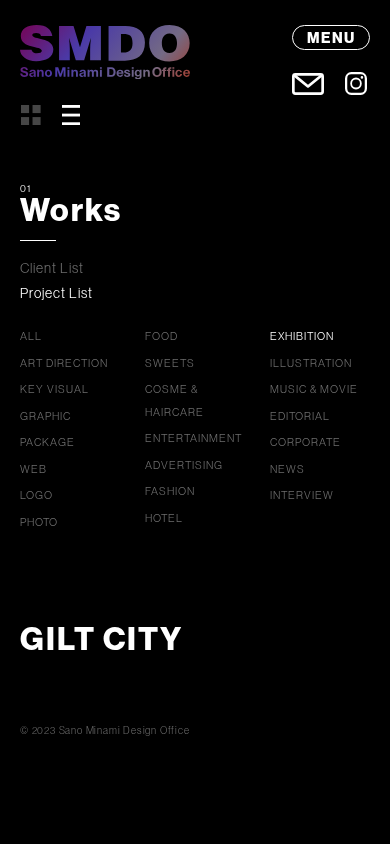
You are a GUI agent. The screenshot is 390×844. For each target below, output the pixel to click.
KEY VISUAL (54, 389)
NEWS (287, 469)
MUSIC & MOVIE (314, 389)
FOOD (161, 336)
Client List (52, 268)
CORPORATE (305, 442)
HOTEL (164, 518)
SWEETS (170, 363)
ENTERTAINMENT (193, 438)
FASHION (170, 491)
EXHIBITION (302, 336)
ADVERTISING (184, 465)
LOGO (36, 495)
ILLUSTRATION (311, 363)
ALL (31, 336)
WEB (33, 469)
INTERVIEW (302, 495)
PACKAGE (47, 442)
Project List (56, 293)
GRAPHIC (45, 416)
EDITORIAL (300, 416)
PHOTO (39, 522)
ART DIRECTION (64, 363)
